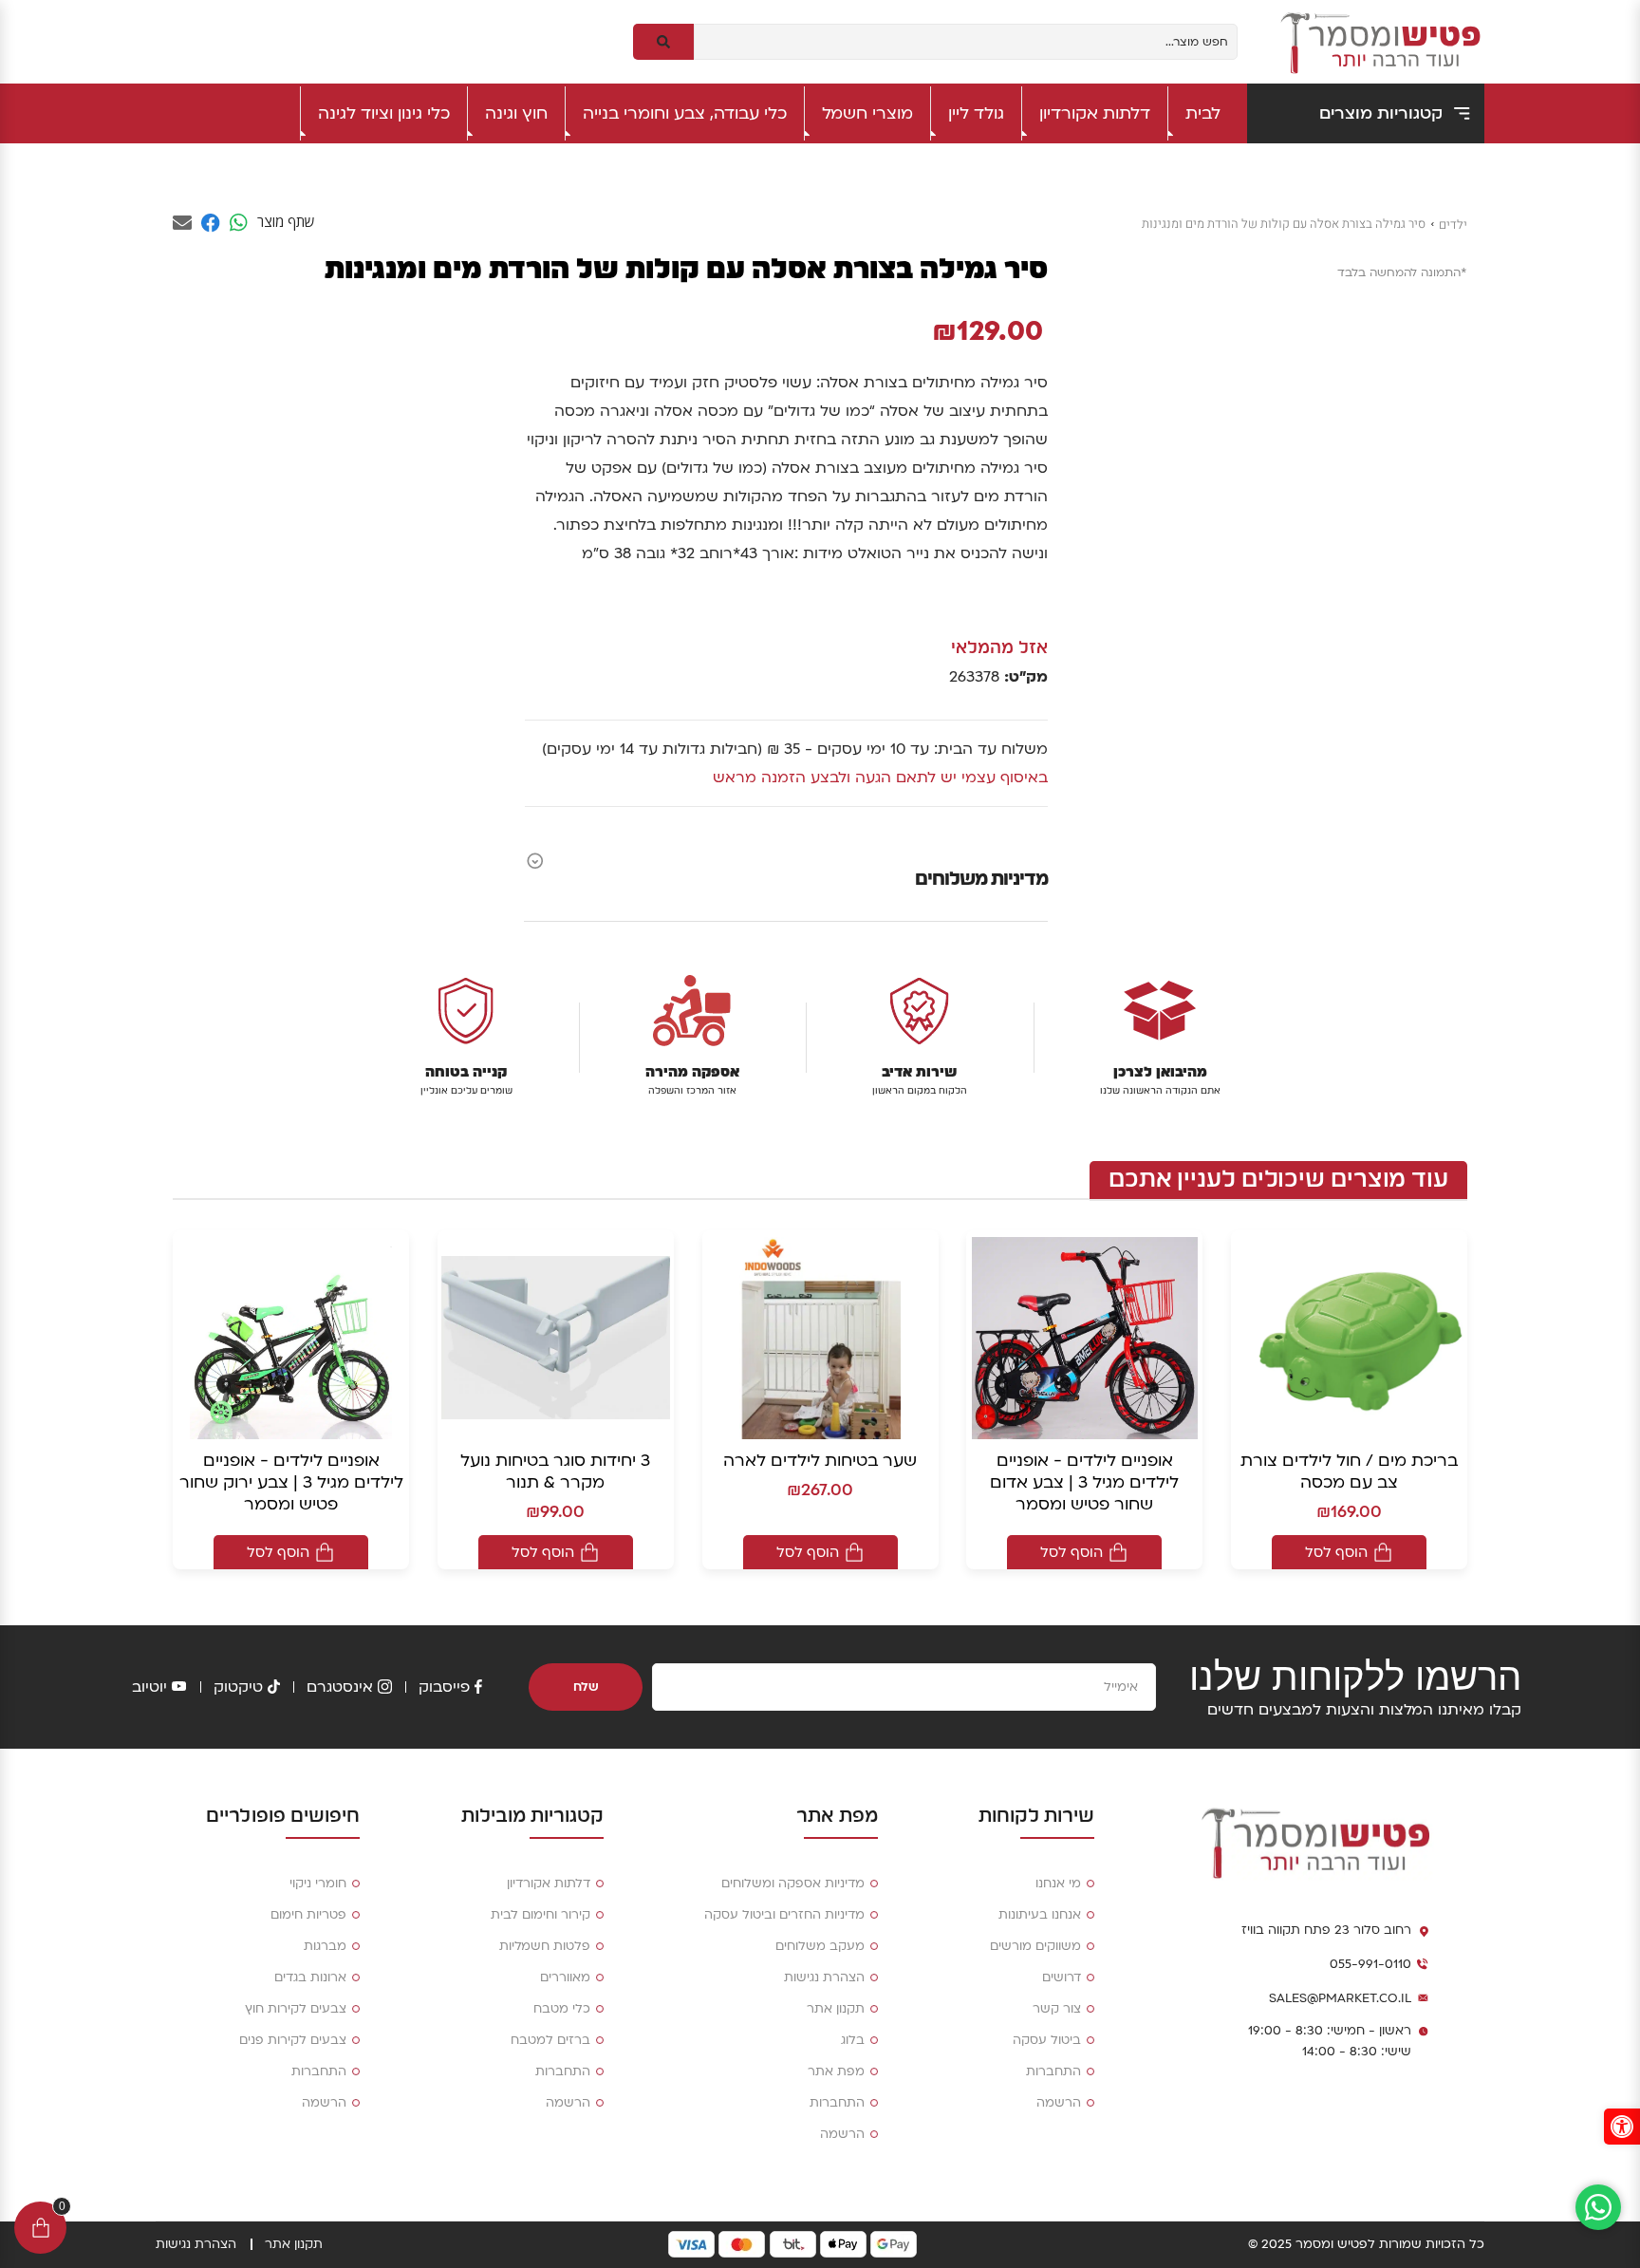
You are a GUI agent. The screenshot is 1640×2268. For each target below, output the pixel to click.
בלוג (853, 2040)
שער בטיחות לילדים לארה (820, 1461)
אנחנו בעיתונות (1040, 1915)
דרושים (1062, 1977)
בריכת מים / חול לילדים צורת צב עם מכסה (1349, 1471)
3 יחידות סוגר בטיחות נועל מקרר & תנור (555, 1471)
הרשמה (1059, 2103)
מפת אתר (836, 2071)
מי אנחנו (1058, 1884)
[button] (1622, 2127)
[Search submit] (663, 42)
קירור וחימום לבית (540, 1915)
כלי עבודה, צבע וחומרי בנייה (685, 113)
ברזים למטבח (550, 2040)
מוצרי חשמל (867, 113)
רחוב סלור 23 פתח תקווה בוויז (1326, 1930)
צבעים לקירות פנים (293, 2040)
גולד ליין (976, 113)
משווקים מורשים (1035, 1946)
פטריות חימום (308, 1915)
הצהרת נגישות (824, 1977)
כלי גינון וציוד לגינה (384, 113)
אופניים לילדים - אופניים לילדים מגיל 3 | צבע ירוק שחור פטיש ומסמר (291, 1482)
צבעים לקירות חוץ (296, 2009)
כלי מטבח (562, 2009)
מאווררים (565, 1977)
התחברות (1053, 2071)
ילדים (1453, 225)
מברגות (325, 1946)
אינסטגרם (340, 1687)
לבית (1203, 113)
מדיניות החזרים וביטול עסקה (784, 1915)
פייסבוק (444, 1687)
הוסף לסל (1336, 1552)
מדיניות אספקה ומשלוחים (793, 1884)
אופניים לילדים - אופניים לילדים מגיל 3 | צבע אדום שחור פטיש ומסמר (1084, 1482)
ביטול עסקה (1047, 2040)
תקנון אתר (836, 2009)
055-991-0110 (1370, 1964)
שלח (586, 1687)
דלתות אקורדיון (1095, 113)
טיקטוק (238, 1687)
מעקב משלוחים (820, 1946)
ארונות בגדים (310, 1977)
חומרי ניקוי (318, 1884)
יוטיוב (149, 1687)
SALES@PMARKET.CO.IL (1340, 1998)
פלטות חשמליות (545, 1946)
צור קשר (1057, 2009)
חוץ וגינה (516, 113)
